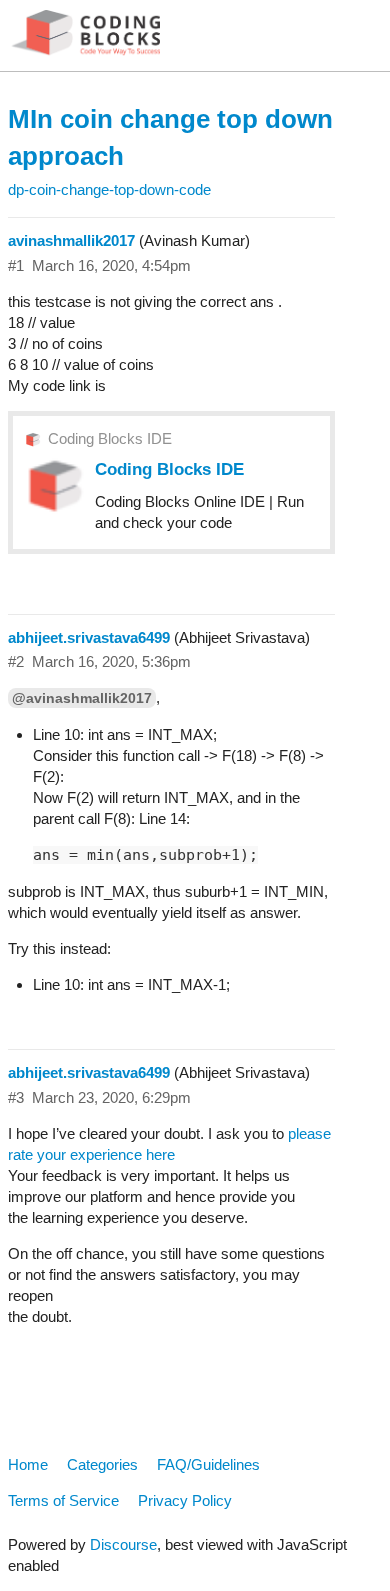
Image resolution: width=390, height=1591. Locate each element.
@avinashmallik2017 (82, 698)
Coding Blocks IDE (110, 438)
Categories (102, 1464)
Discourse (123, 1544)
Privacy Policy (185, 1500)
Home (28, 1464)
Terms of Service (63, 1500)
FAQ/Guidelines (208, 1464)
